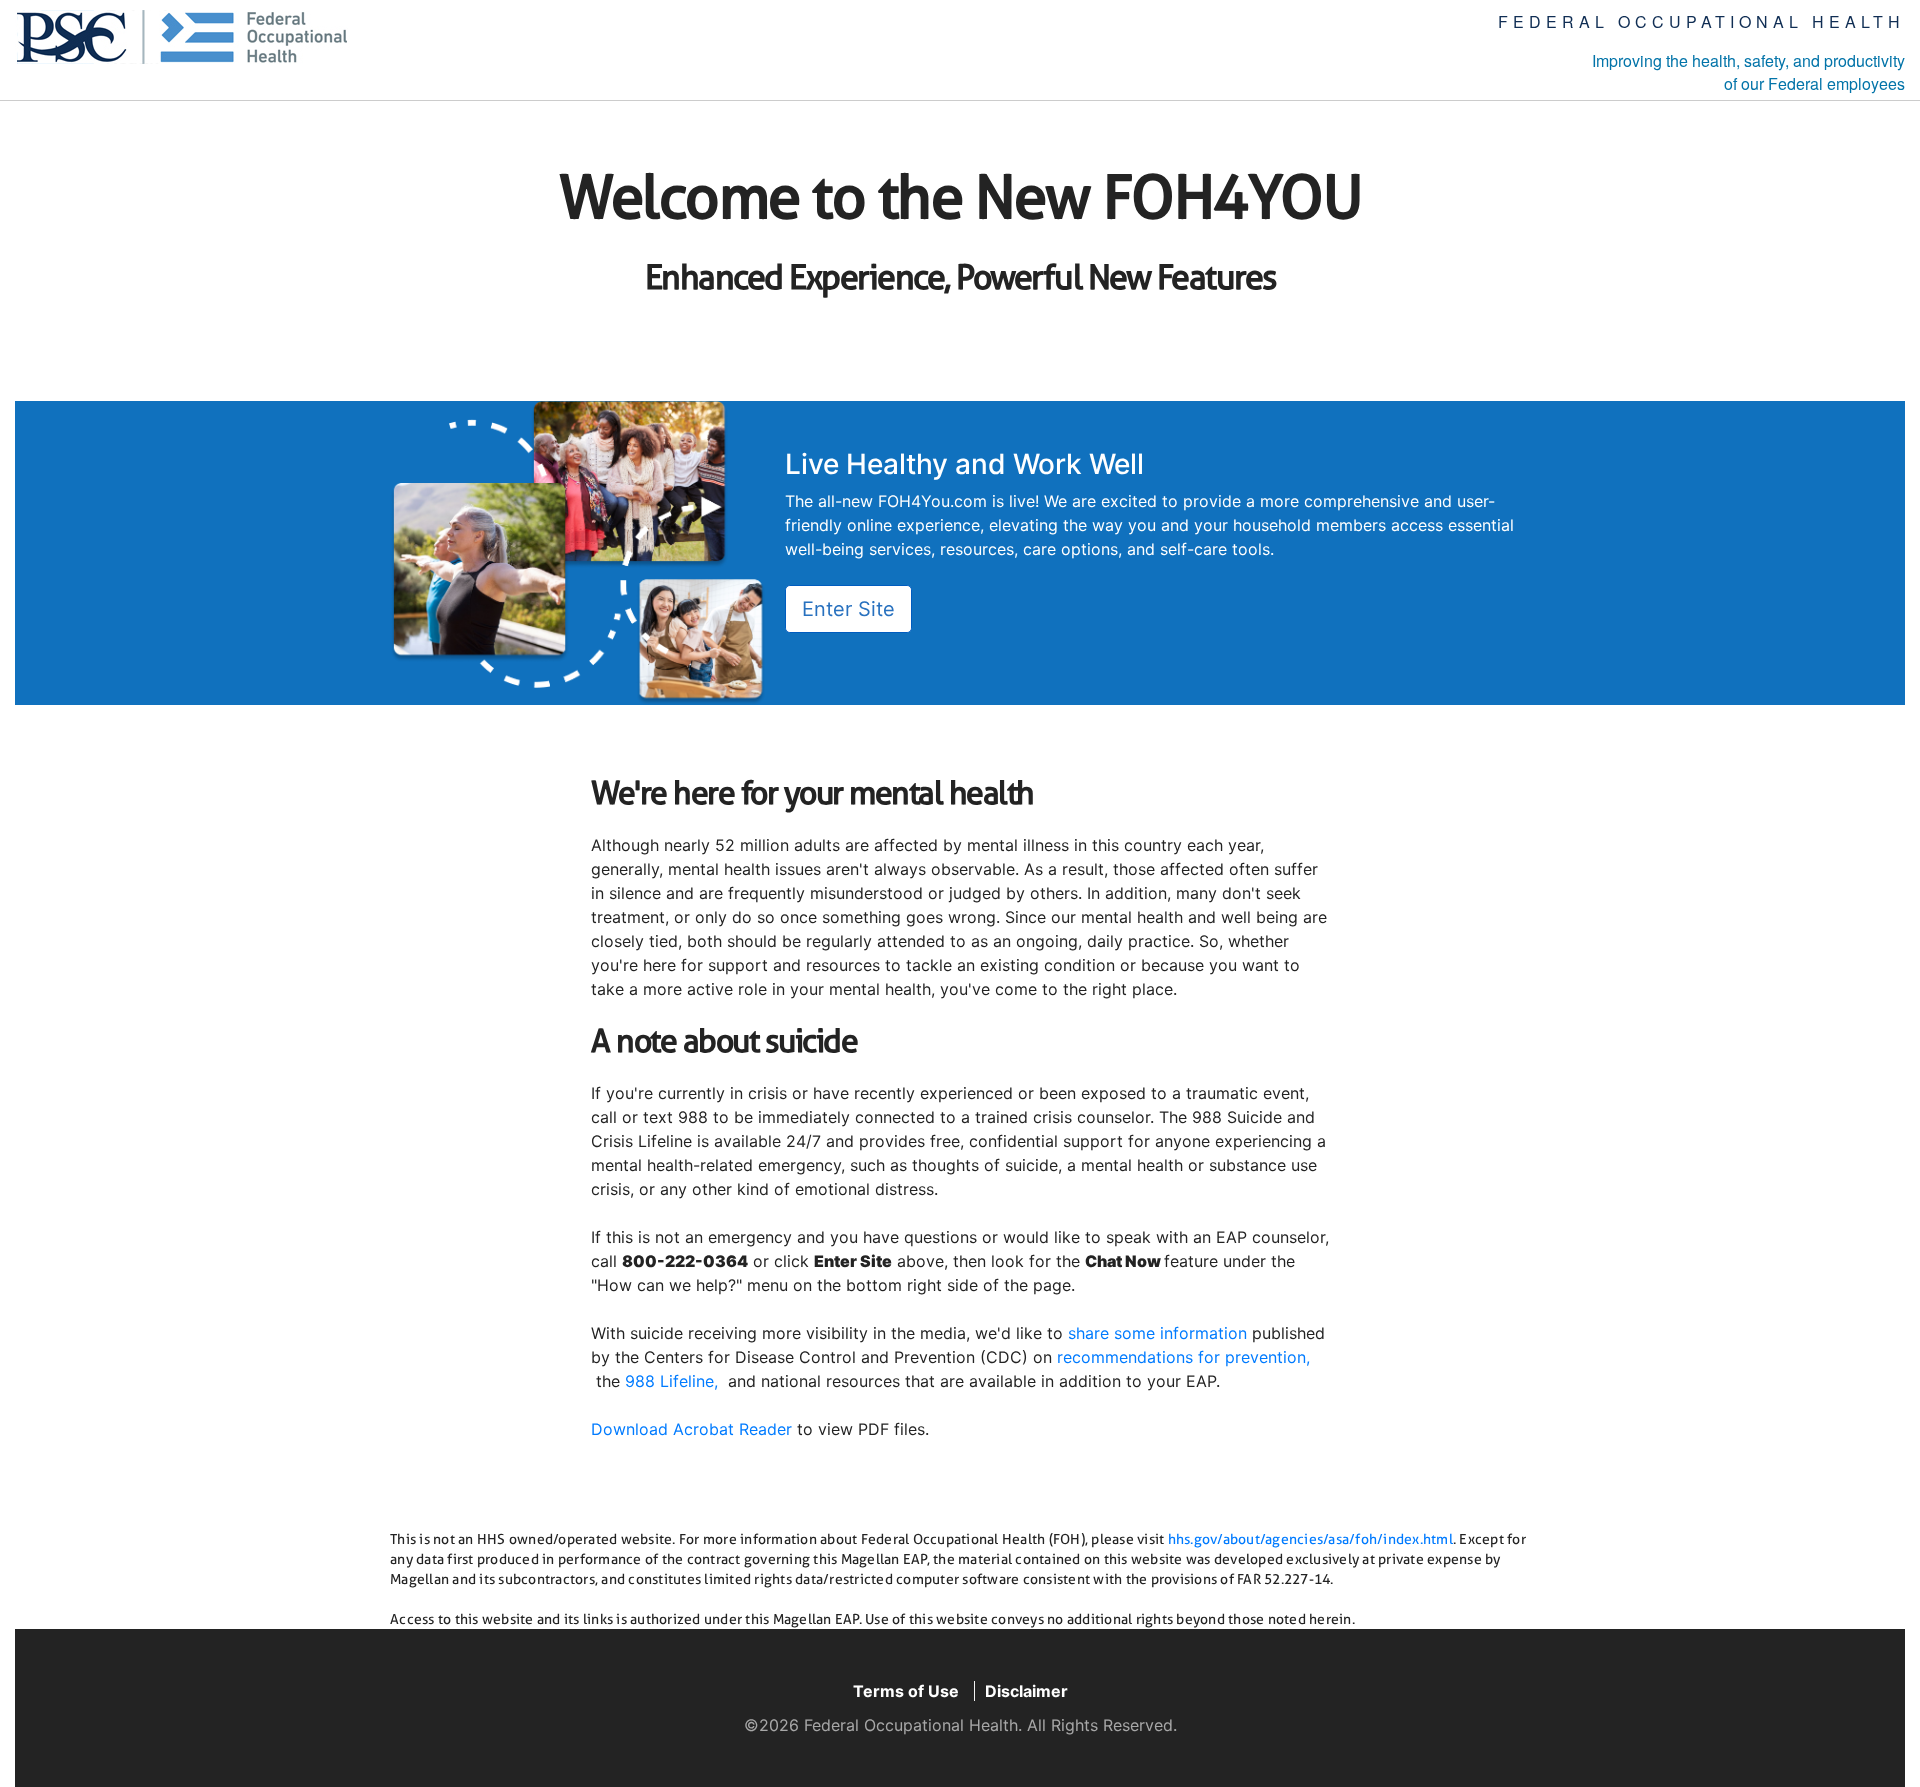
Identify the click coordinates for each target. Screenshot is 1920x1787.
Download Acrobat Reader (691, 1429)
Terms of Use (906, 1691)
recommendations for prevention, (1183, 1357)
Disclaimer (1026, 1691)
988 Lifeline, (671, 1381)
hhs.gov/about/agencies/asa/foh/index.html (1310, 1539)
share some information (1157, 1333)
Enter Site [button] (848, 609)
